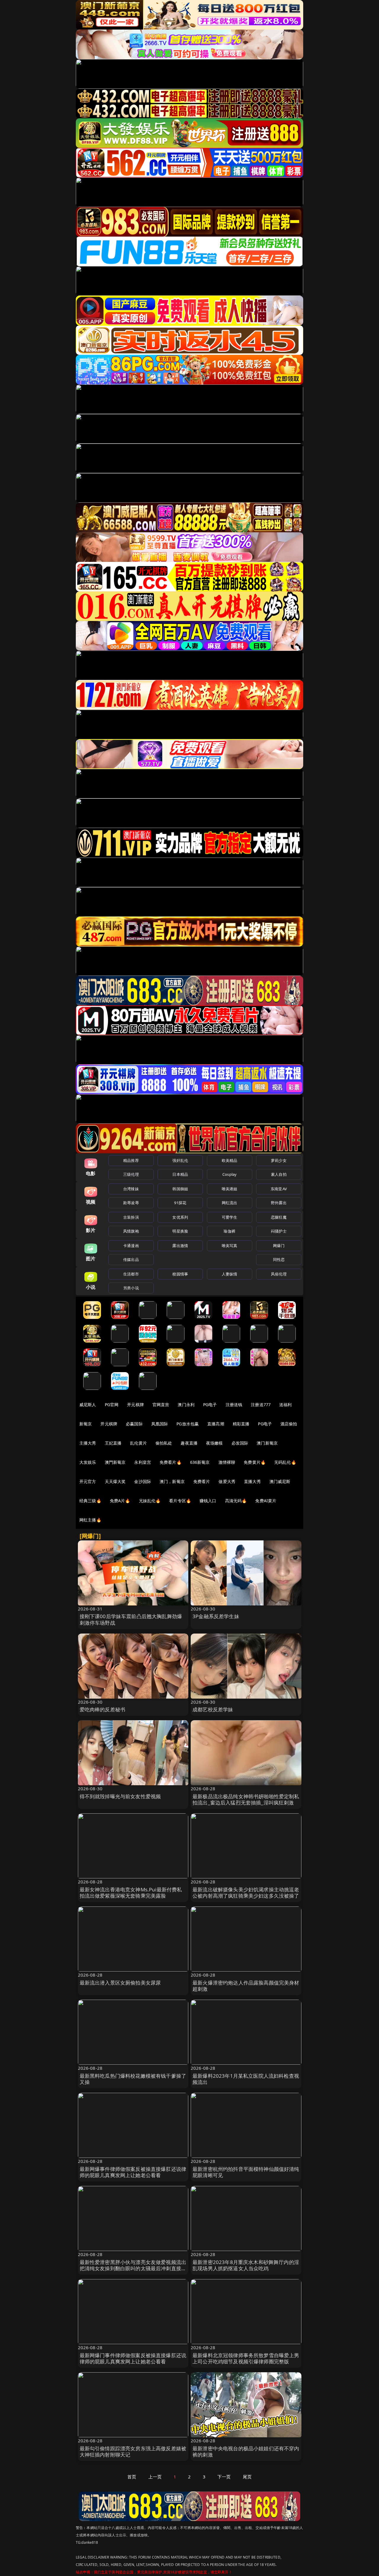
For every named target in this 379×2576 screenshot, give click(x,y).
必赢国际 (134, 1424)
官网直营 (161, 1405)
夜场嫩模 (215, 1443)
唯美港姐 (230, 1189)
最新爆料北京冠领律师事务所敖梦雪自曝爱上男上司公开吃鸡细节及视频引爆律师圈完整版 (246, 2358)
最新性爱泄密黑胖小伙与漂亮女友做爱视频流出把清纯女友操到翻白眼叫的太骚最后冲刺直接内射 (133, 2269)
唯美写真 (230, 1246)
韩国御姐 (180, 1189)
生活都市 (131, 1274)
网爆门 (279, 1246)
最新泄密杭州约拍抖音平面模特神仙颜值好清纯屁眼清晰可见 (246, 2172)
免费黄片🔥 (255, 1462)
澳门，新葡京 (172, 1481)
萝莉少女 (279, 1160)
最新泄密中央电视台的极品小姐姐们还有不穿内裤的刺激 (246, 2452)
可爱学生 (230, 1217)
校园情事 (180, 1274)
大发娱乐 (88, 1462)
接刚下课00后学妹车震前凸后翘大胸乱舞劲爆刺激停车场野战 (131, 1619)
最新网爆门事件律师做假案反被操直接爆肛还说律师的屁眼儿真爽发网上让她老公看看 (133, 2358)
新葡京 (86, 1424)
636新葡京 (200, 1462)
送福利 (285, 1405)
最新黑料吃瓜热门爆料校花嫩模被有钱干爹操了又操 (133, 2079)
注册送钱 (234, 1405)
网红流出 (230, 1203)
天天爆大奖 (115, 1481)
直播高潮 (216, 1424)
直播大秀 (252, 1481)
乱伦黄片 (138, 1443)
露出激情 (180, 1246)
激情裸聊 (227, 1462)
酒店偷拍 (289, 1424)
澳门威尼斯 (280, 1481)
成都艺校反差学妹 (213, 1709)
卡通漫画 (131, 1246)
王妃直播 (113, 1443)
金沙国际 (143, 1481)
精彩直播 (241, 1424)
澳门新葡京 (267, 1443)
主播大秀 (88, 1443)
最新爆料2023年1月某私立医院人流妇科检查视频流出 (246, 2079)
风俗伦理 (279, 1274)
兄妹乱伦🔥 (150, 1501)
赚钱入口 (208, 1501)
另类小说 (131, 1288)
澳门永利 (186, 1405)
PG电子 (210, 1405)
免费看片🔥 (171, 1462)
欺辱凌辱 (131, 1203)
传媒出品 (131, 1259)
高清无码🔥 (236, 1501)
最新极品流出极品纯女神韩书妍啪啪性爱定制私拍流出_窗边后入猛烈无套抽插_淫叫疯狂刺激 (246, 1800)
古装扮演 (131, 1217)
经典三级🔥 (90, 1501)
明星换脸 (180, 1231)
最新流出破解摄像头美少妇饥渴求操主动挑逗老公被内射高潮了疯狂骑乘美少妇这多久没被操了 (246, 1893)
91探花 (180, 1203)
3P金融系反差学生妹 (216, 1616)
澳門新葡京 (115, 1462)
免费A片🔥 (120, 1501)
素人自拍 (279, 1174)
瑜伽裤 (229, 1231)
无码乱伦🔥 (285, 1462)
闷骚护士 (279, 1231)
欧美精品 (230, 1160)
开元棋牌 (135, 1405)
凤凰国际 (160, 1424)
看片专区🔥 (180, 1501)
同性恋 (279, 1259)
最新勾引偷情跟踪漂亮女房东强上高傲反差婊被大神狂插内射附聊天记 (133, 2452)
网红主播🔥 (90, 1520)
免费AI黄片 (266, 1501)
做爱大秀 (227, 1481)
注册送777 (261, 1405)
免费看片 (202, 1481)
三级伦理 (131, 1174)
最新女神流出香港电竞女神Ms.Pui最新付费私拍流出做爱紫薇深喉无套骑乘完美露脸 (131, 1893)
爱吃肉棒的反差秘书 (103, 1709)
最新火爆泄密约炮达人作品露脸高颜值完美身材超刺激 (246, 1986)
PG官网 (112, 1405)
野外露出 (279, 1203)
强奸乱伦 (180, 1160)
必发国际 (240, 1443)
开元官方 (88, 1481)
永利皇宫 (143, 1462)
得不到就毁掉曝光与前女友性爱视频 (120, 1796)
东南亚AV (279, 1189)
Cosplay (229, 1174)
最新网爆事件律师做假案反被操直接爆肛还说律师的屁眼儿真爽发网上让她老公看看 (133, 2172)
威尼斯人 (88, 1405)
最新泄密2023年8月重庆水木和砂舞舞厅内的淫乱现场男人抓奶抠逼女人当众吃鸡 (246, 2265)
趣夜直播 (189, 1443)
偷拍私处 (164, 1443)
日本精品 (180, 1174)
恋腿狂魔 (279, 1217)
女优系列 (180, 1217)
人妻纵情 (230, 1274)
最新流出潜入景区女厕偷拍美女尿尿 (120, 1983)
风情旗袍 (131, 1231)
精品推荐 (131, 1160)
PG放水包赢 (188, 1424)
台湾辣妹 (131, 1189)
